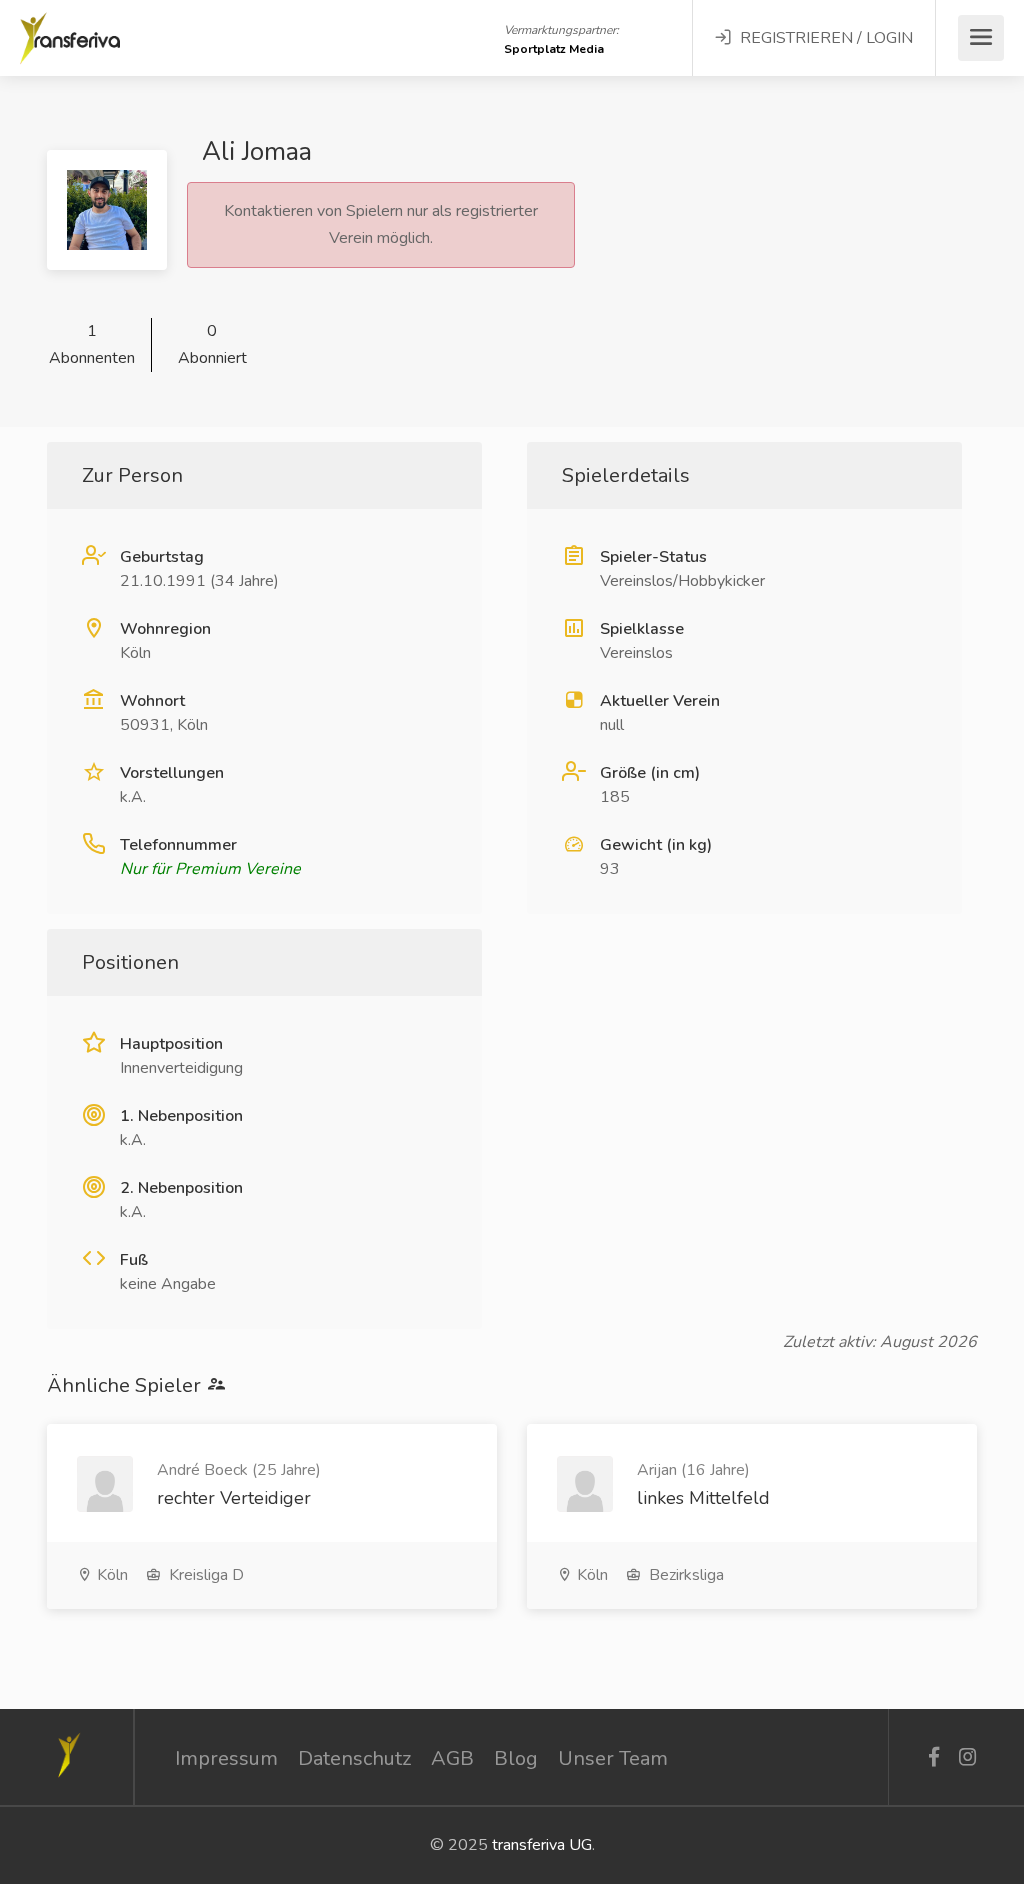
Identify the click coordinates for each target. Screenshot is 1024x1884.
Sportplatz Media (554, 49)
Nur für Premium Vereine (210, 869)
